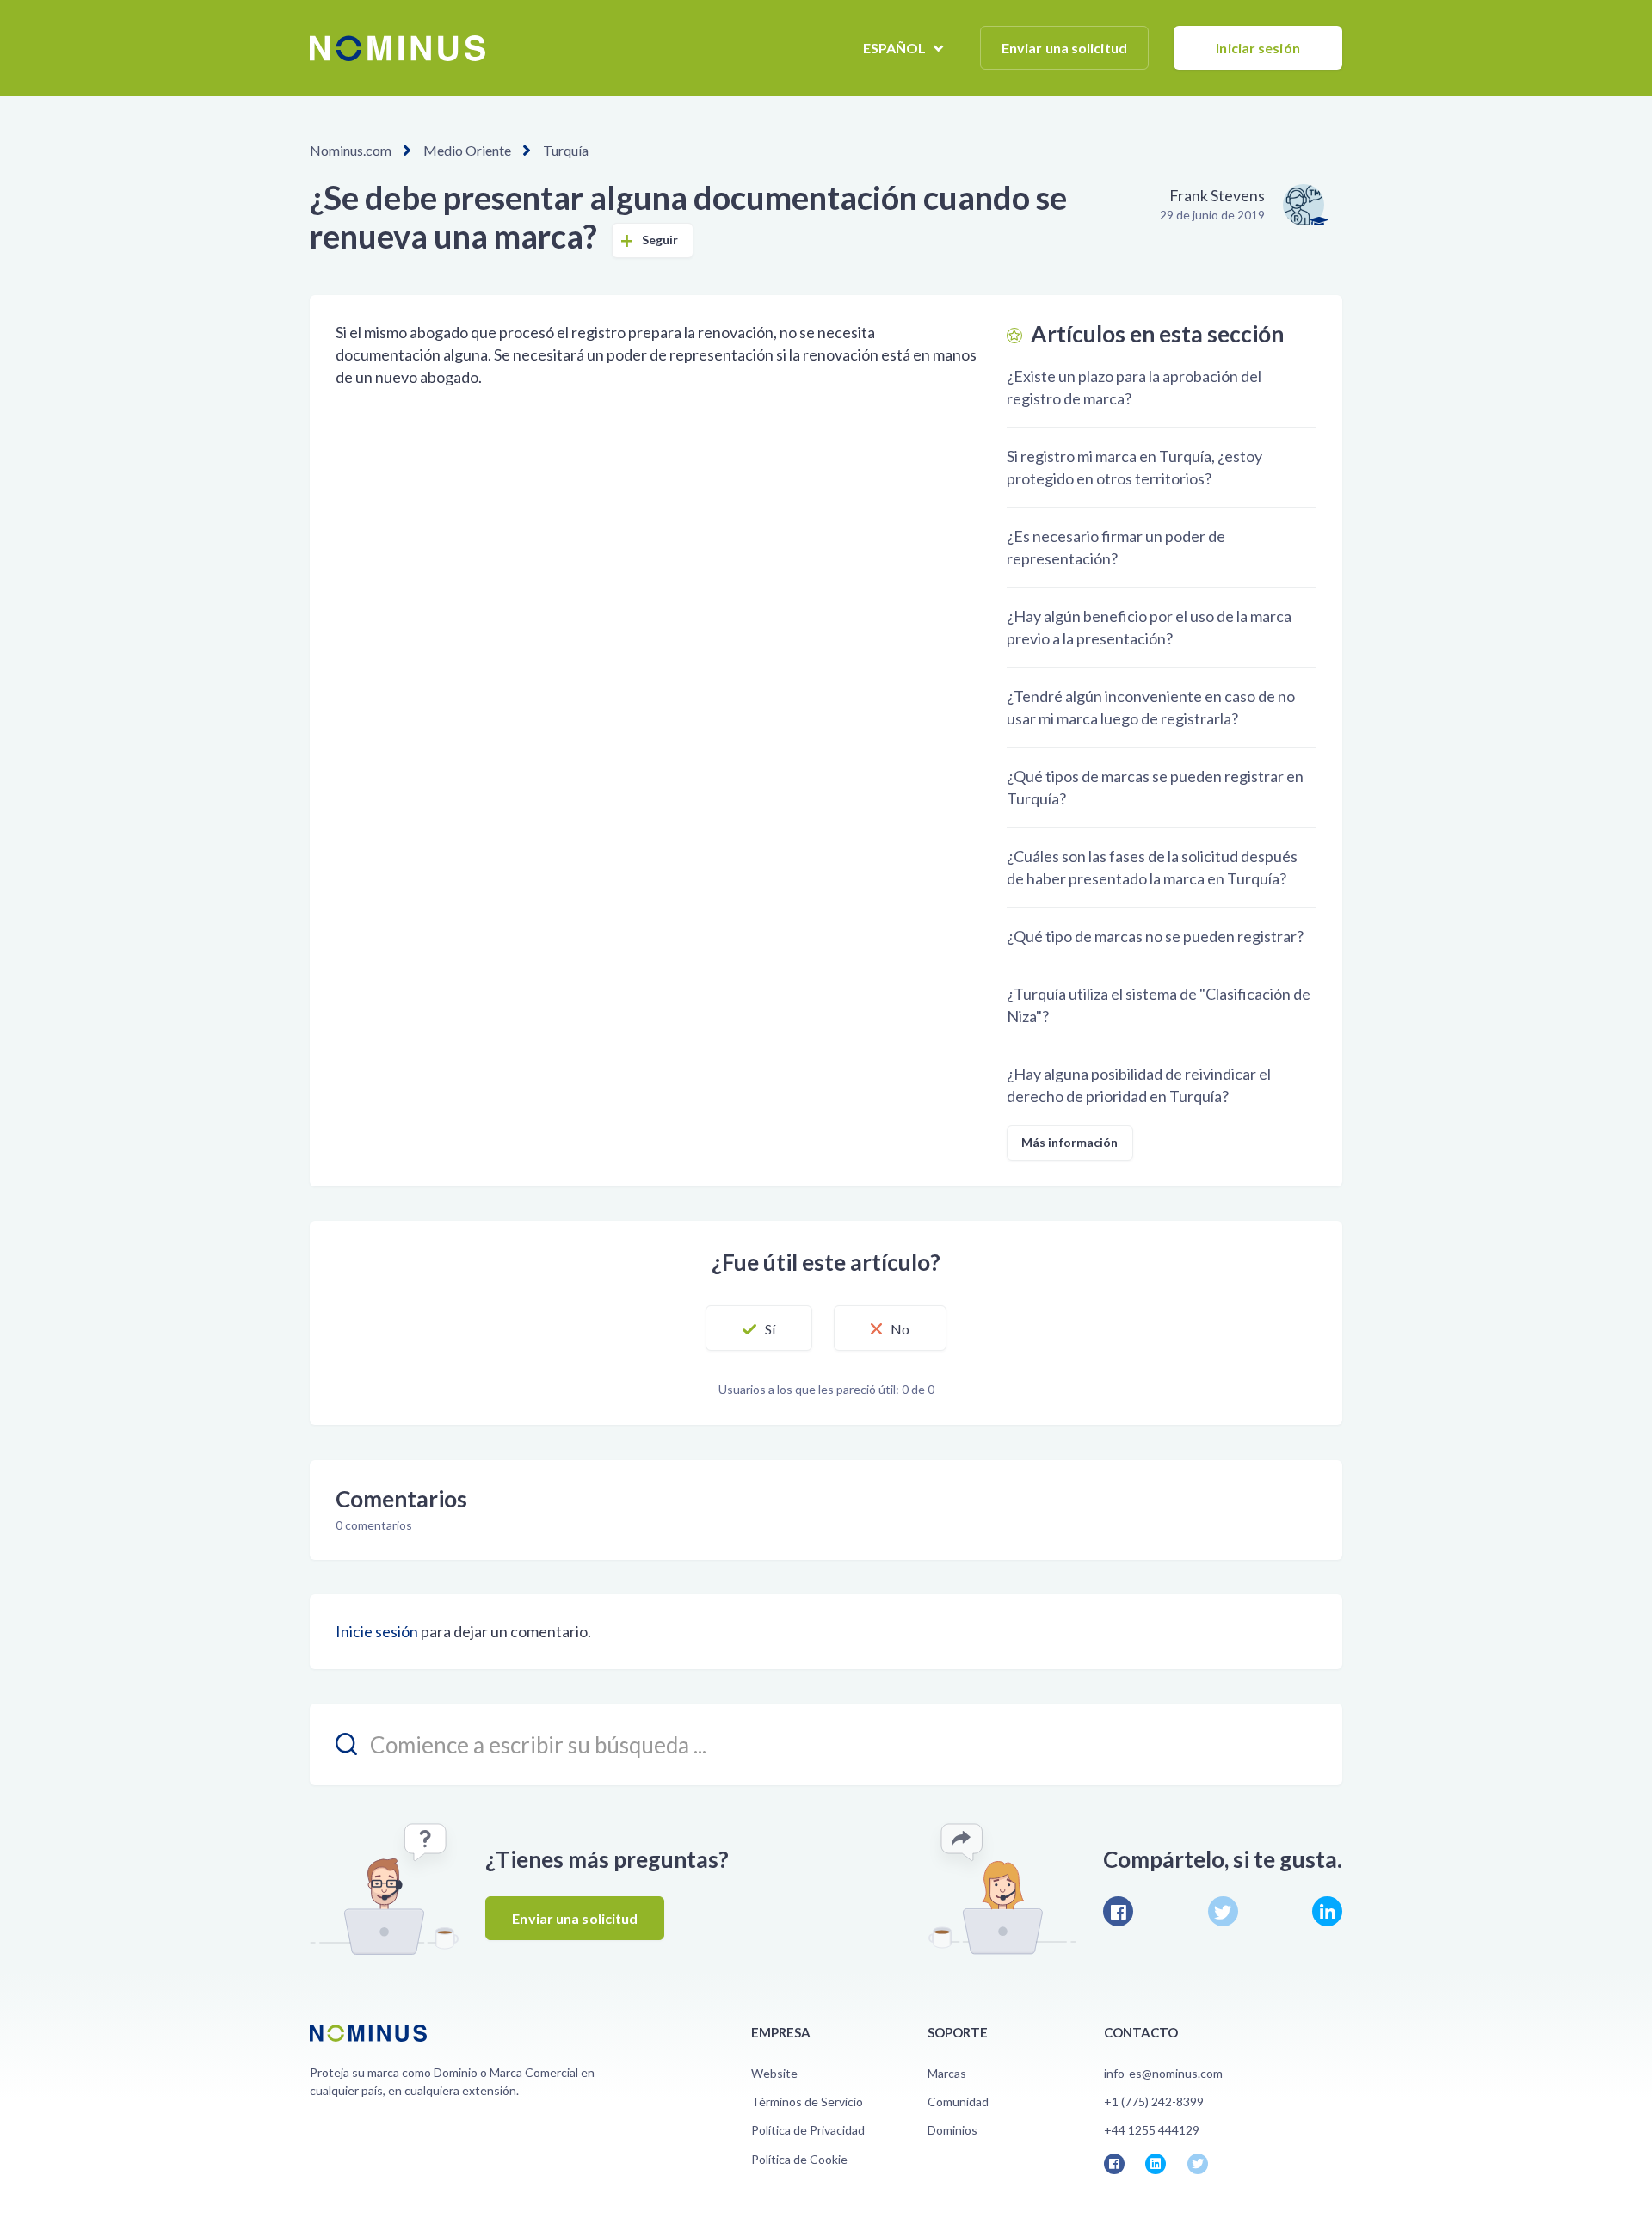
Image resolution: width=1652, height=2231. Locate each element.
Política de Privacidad (808, 2130)
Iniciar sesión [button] (1257, 48)
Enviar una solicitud (1064, 48)
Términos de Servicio (807, 2102)
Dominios (952, 2130)
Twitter (1223, 1911)
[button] (759, 1328)
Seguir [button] (660, 240)
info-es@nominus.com (1163, 2073)
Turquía (566, 150)
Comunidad (958, 2102)
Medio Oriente (467, 150)
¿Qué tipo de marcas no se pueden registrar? (1155, 936)
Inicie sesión (377, 1631)
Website (774, 2073)
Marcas (947, 2073)
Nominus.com (351, 150)
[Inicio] (398, 48)
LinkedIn (1327, 1911)
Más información (1070, 1142)
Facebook (1118, 1911)
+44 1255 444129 (1152, 2130)
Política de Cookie (799, 2159)
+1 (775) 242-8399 (1154, 2102)
